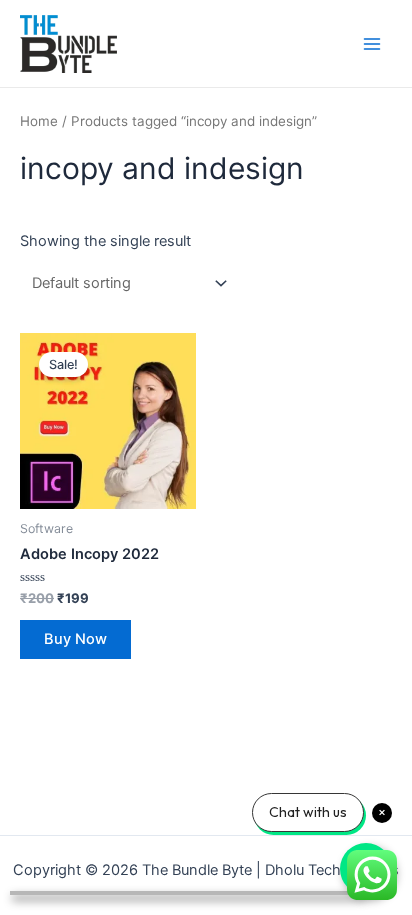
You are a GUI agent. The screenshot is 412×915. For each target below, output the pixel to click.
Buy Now (75, 639)
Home (39, 121)
